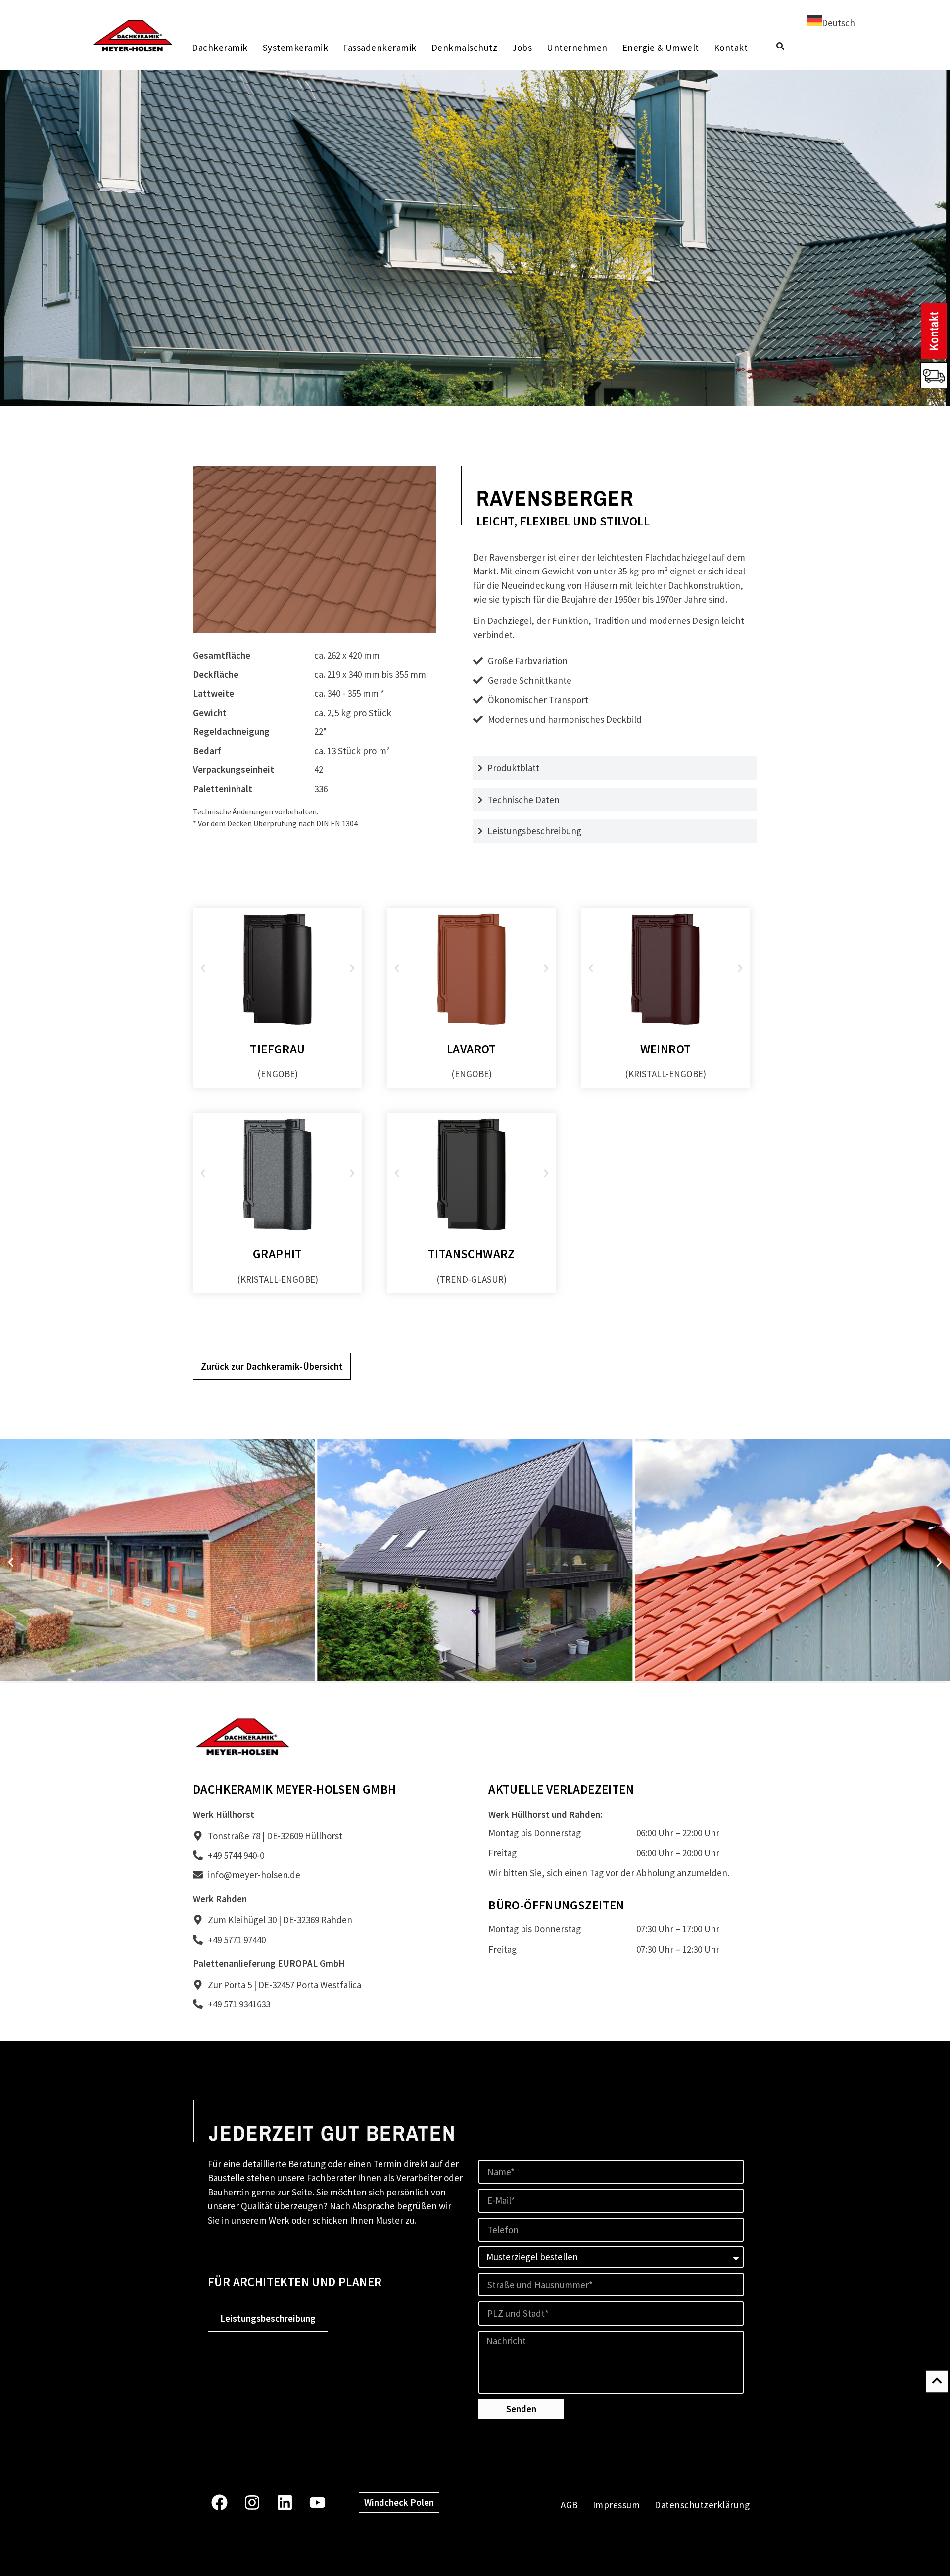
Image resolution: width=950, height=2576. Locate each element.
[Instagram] (252, 2503)
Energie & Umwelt (660, 48)
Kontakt (731, 48)
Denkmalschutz (464, 48)
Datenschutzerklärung (702, 2505)
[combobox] (831, 22)
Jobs (522, 48)
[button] (203, 968)
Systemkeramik (295, 48)
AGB (569, 2505)
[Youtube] (317, 2503)
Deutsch (838, 23)
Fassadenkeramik (380, 48)
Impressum (617, 2505)
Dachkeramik (220, 48)
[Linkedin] (285, 2503)
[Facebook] (219, 2503)
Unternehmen (577, 48)
